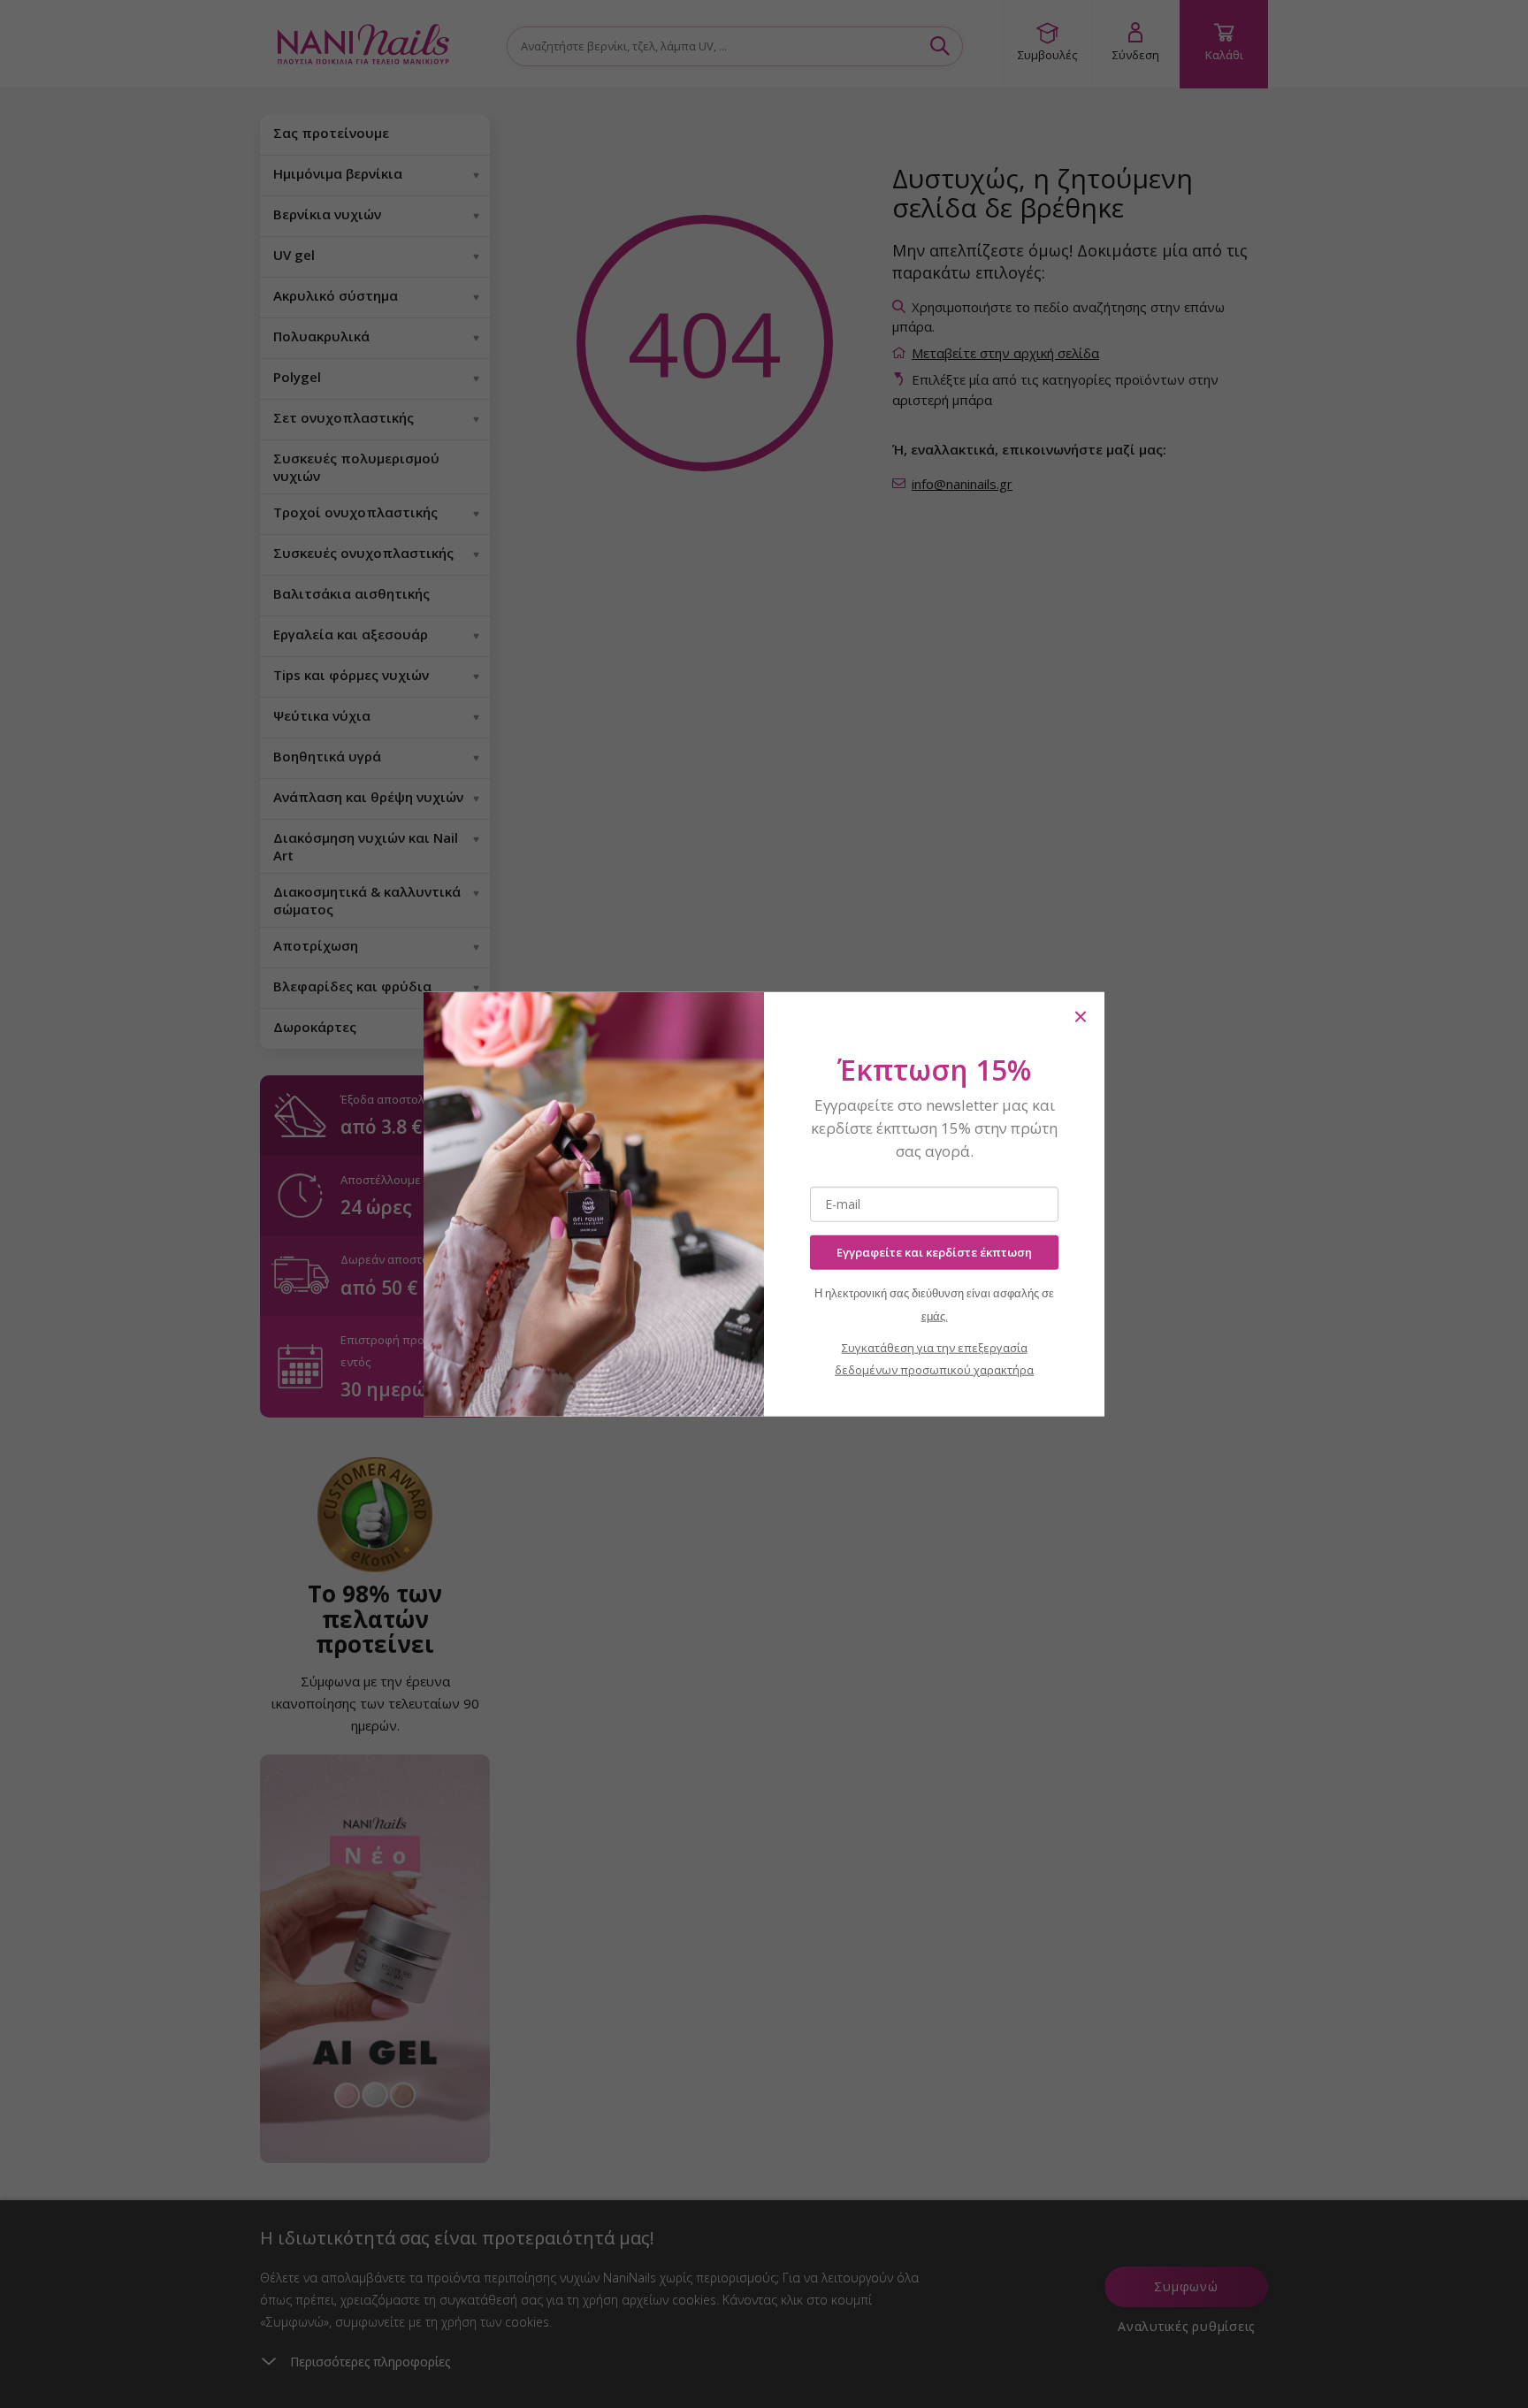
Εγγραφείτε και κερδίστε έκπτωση (934, 1252)
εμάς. (935, 1315)
